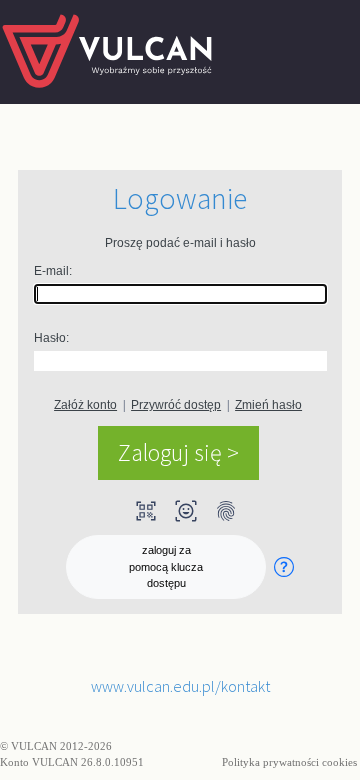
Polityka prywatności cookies (291, 762)
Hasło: (51, 338)
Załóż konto (85, 405)
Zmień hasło (268, 405)
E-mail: (53, 271)
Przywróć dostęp (176, 405)
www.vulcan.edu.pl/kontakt (180, 686)
